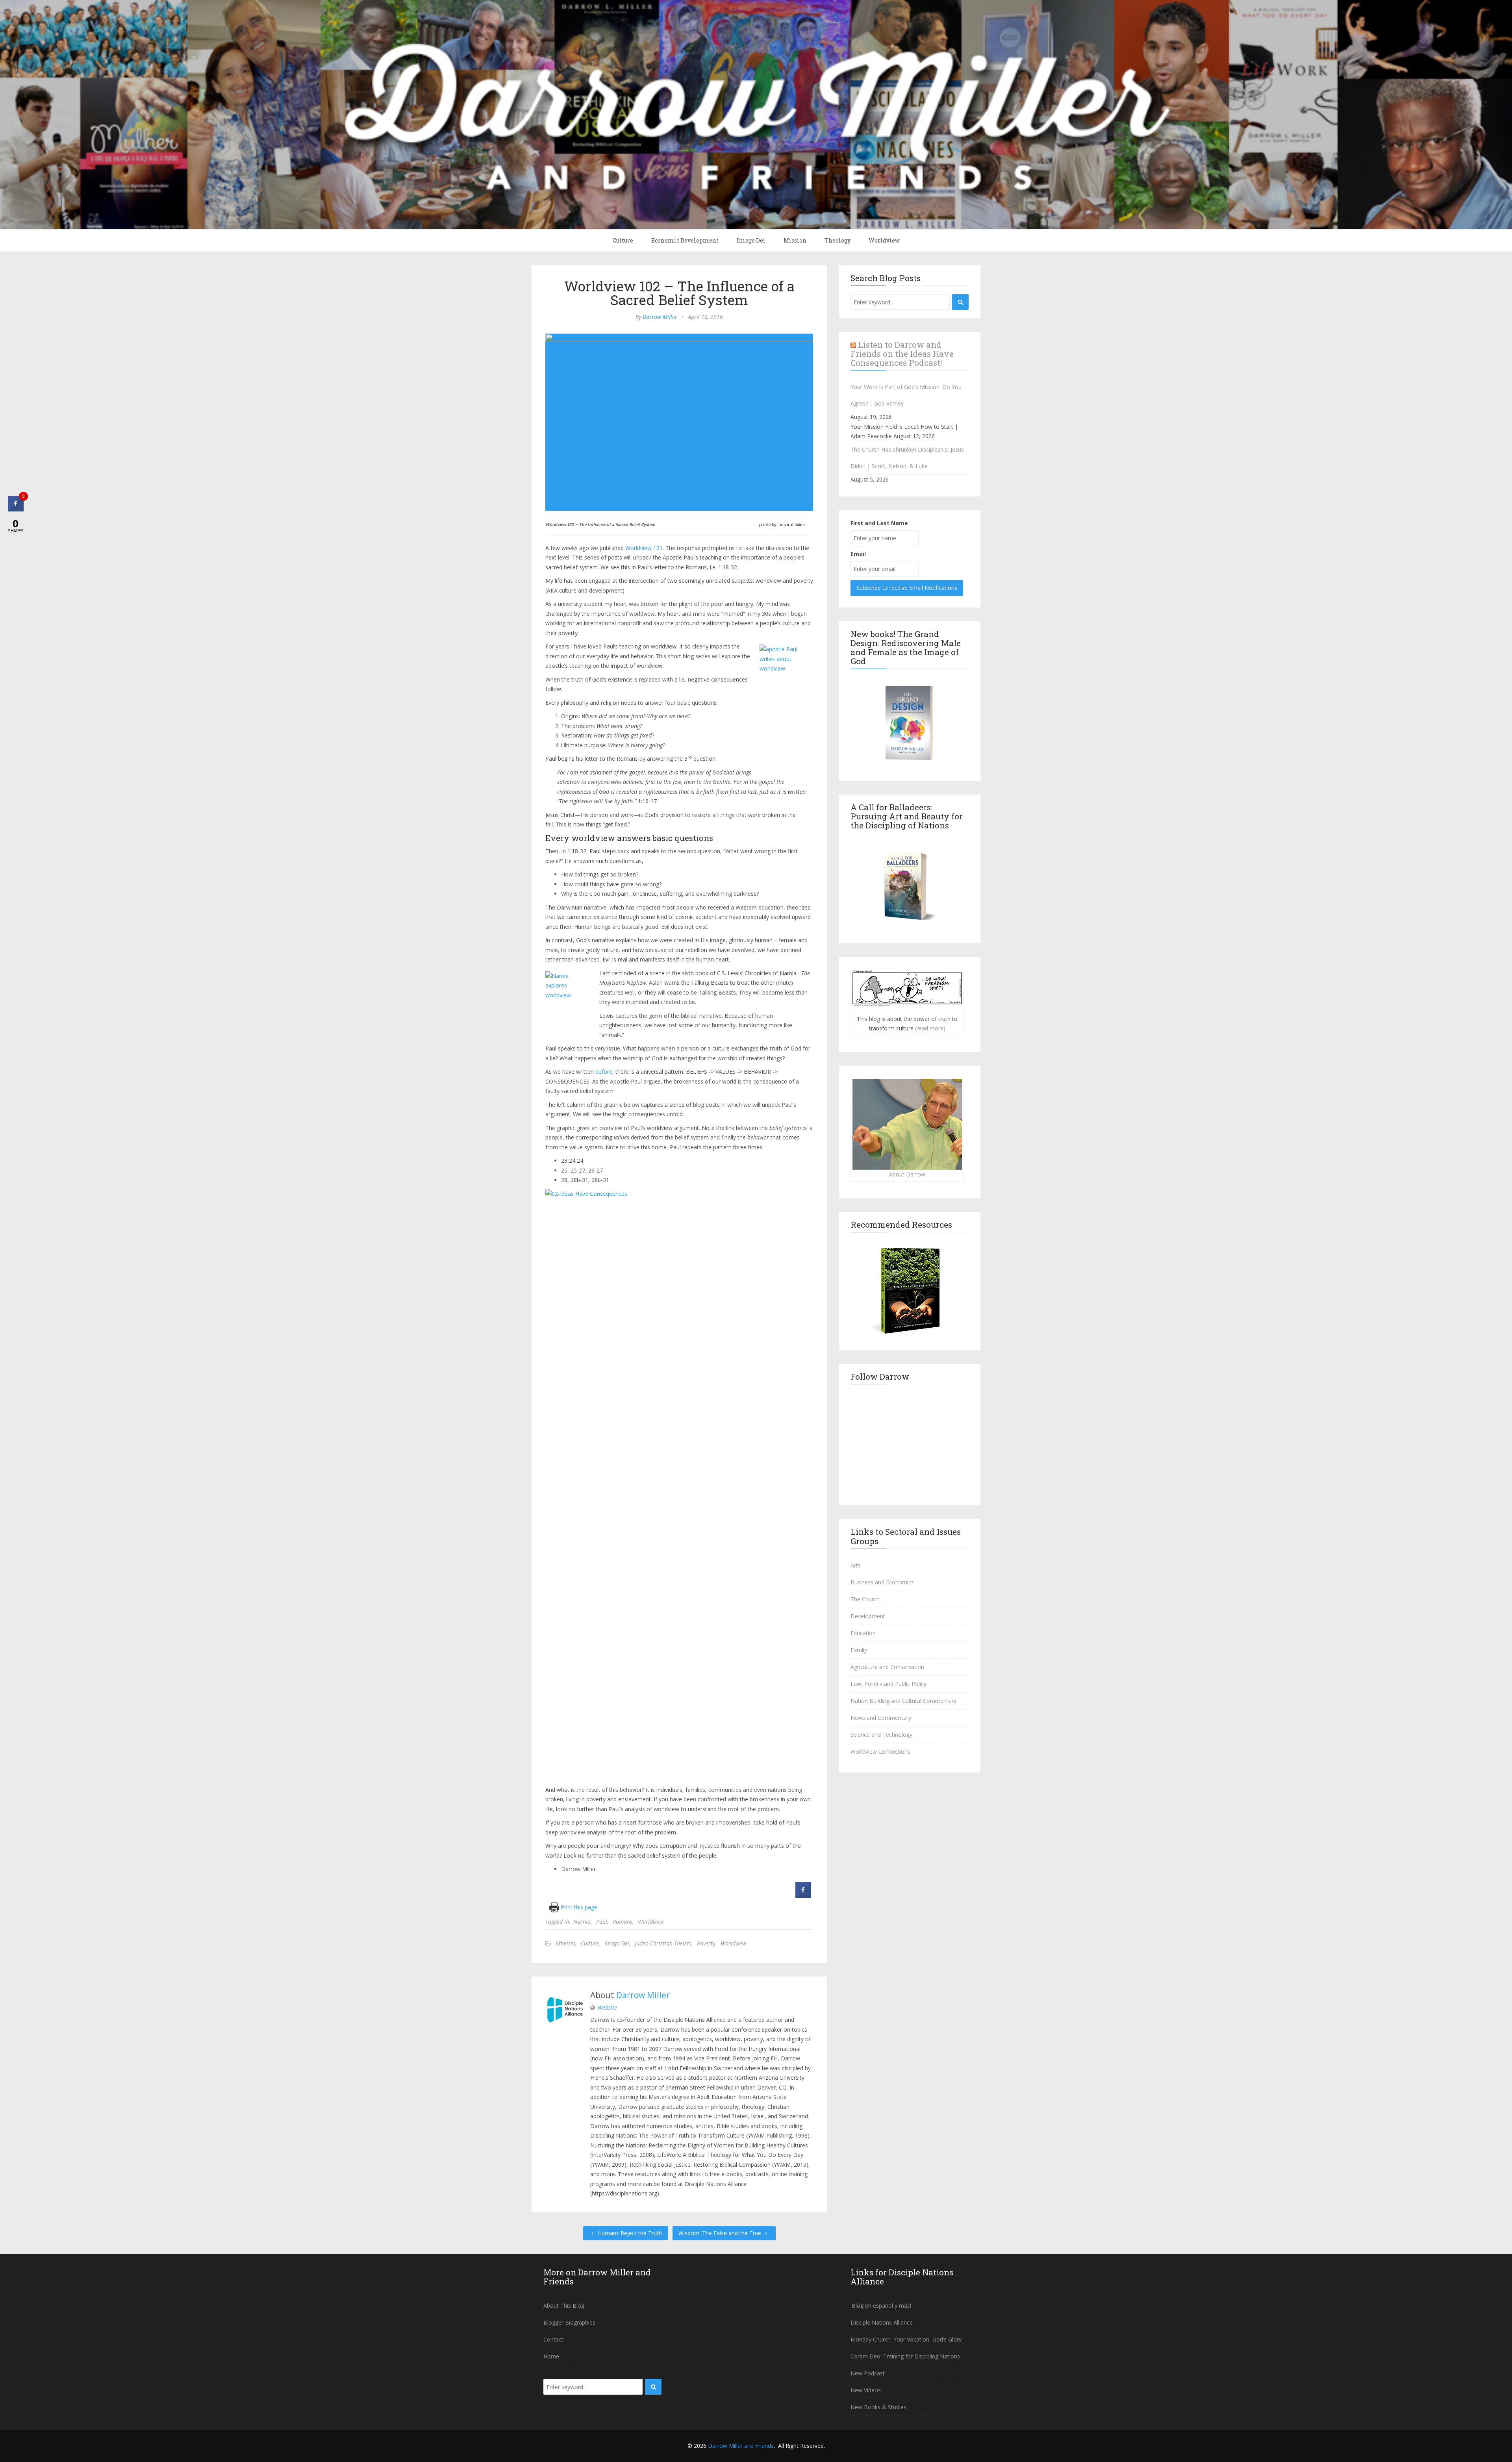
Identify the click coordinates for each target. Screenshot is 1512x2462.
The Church (865, 1599)
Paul (602, 1922)
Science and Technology (881, 1735)
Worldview (884, 240)
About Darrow (907, 1174)
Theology (838, 240)
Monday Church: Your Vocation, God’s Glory (906, 2339)
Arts (856, 1565)
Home (551, 2356)
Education (863, 1633)
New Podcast (868, 2373)
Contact (553, 2339)
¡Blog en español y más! (881, 2305)
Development (868, 1616)
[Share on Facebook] (803, 1895)
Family (859, 1650)
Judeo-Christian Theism (663, 1943)
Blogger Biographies (569, 2322)
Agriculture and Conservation (887, 1667)
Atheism (565, 1943)
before (604, 1072)
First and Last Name (879, 523)
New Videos (866, 2390)
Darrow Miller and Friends (741, 2446)
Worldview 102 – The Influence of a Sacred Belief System (679, 293)
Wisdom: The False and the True (721, 2233)
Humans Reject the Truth (629, 2233)
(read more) (930, 1028)
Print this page (578, 1907)
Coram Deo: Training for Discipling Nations (905, 2356)
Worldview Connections (880, 1752)
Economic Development (685, 240)
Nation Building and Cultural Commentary (903, 1701)
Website (607, 2007)
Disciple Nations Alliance (882, 2322)
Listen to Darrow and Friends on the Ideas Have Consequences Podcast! (902, 354)
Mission (795, 240)
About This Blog (564, 2305)
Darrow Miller (660, 317)
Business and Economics (882, 1582)
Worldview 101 (644, 548)
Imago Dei (751, 240)
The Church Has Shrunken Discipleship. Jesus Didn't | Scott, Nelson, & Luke (907, 458)
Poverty (706, 1943)
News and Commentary (881, 1718)
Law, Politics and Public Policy (888, 1684)
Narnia (582, 1922)
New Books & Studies (878, 2407)
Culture (623, 240)
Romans (623, 1922)
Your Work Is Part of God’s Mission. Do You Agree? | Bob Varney (906, 395)
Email (858, 554)
